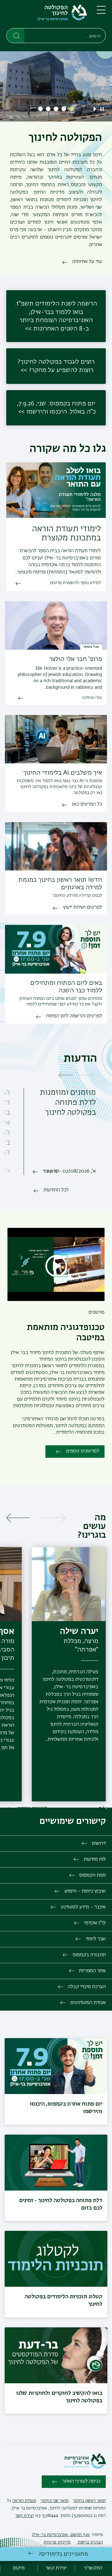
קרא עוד (51, 1171)
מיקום (19, 2568)
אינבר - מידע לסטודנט (83, 1907)
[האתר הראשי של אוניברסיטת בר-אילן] (85, 2468)
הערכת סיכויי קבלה (87, 1987)
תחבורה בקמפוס (89, 1955)
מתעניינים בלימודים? (63, 2554)
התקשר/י (93, 2568)
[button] (72, 109)
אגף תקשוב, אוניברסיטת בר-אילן (61, 2535)
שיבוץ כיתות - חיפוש (85, 1891)
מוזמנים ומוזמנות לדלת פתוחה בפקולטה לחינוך (68, 1103)
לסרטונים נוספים (83, 1451)
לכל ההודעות (56, 1190)
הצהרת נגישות (90, 2542)
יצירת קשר (25, 2516)
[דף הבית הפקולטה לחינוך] (47, 15)
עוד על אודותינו (87, 262)
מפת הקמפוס (93, 1875)
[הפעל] (96, 109)
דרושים (99, 1844)
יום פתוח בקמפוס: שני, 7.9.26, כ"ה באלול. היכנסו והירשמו (56, 408)
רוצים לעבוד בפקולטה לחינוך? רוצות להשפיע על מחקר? (56, 366)
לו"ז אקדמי (95, 1923)
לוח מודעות (95, 1859)
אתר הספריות (92, 1971)
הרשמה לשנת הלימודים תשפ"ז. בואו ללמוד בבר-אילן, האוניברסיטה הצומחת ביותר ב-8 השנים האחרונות (56, 316)
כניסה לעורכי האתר (81, 2481)
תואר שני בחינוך (55, 2501)
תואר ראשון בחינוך (89, 2501)
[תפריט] (101, 12)
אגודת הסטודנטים (88, 2003)
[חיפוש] (16, 35)
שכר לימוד (96, 1939)
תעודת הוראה (24, 2501)
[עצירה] (102, 109)
